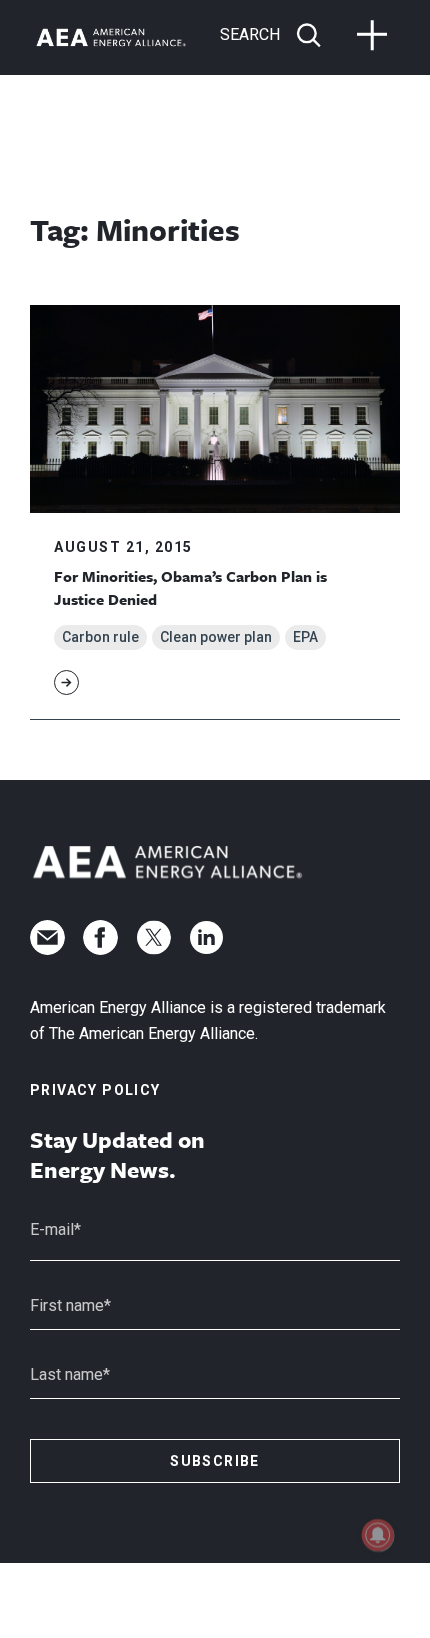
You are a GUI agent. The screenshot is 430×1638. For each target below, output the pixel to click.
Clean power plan (216, 637)
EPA (305, 637)
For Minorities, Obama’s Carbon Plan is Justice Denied (190, 587)
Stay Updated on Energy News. (117, 1155)
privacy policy (95, 1090)
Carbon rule (100, 637)
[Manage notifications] (378, 1535)
